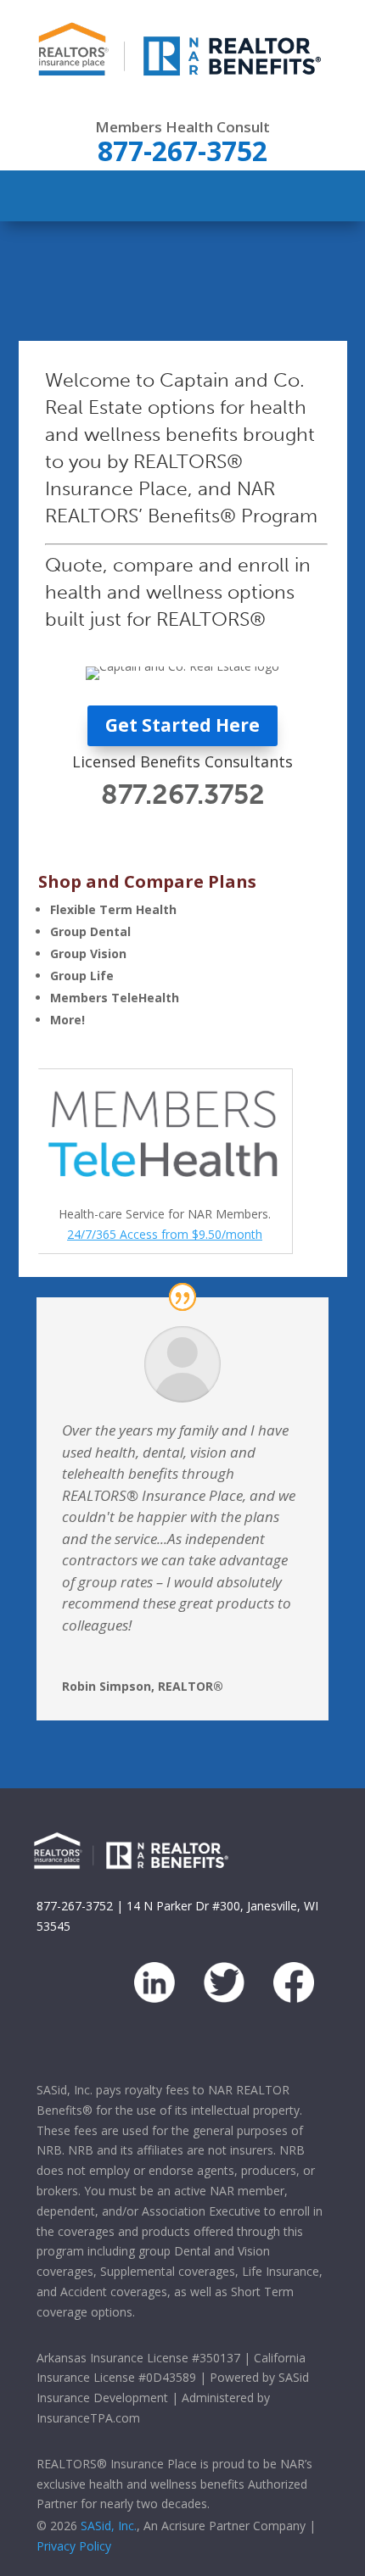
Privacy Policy (74, 2546)
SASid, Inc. (109, 2526)
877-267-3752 (75, 1906)
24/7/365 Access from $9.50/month (165, 1234)
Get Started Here (182, 725)
